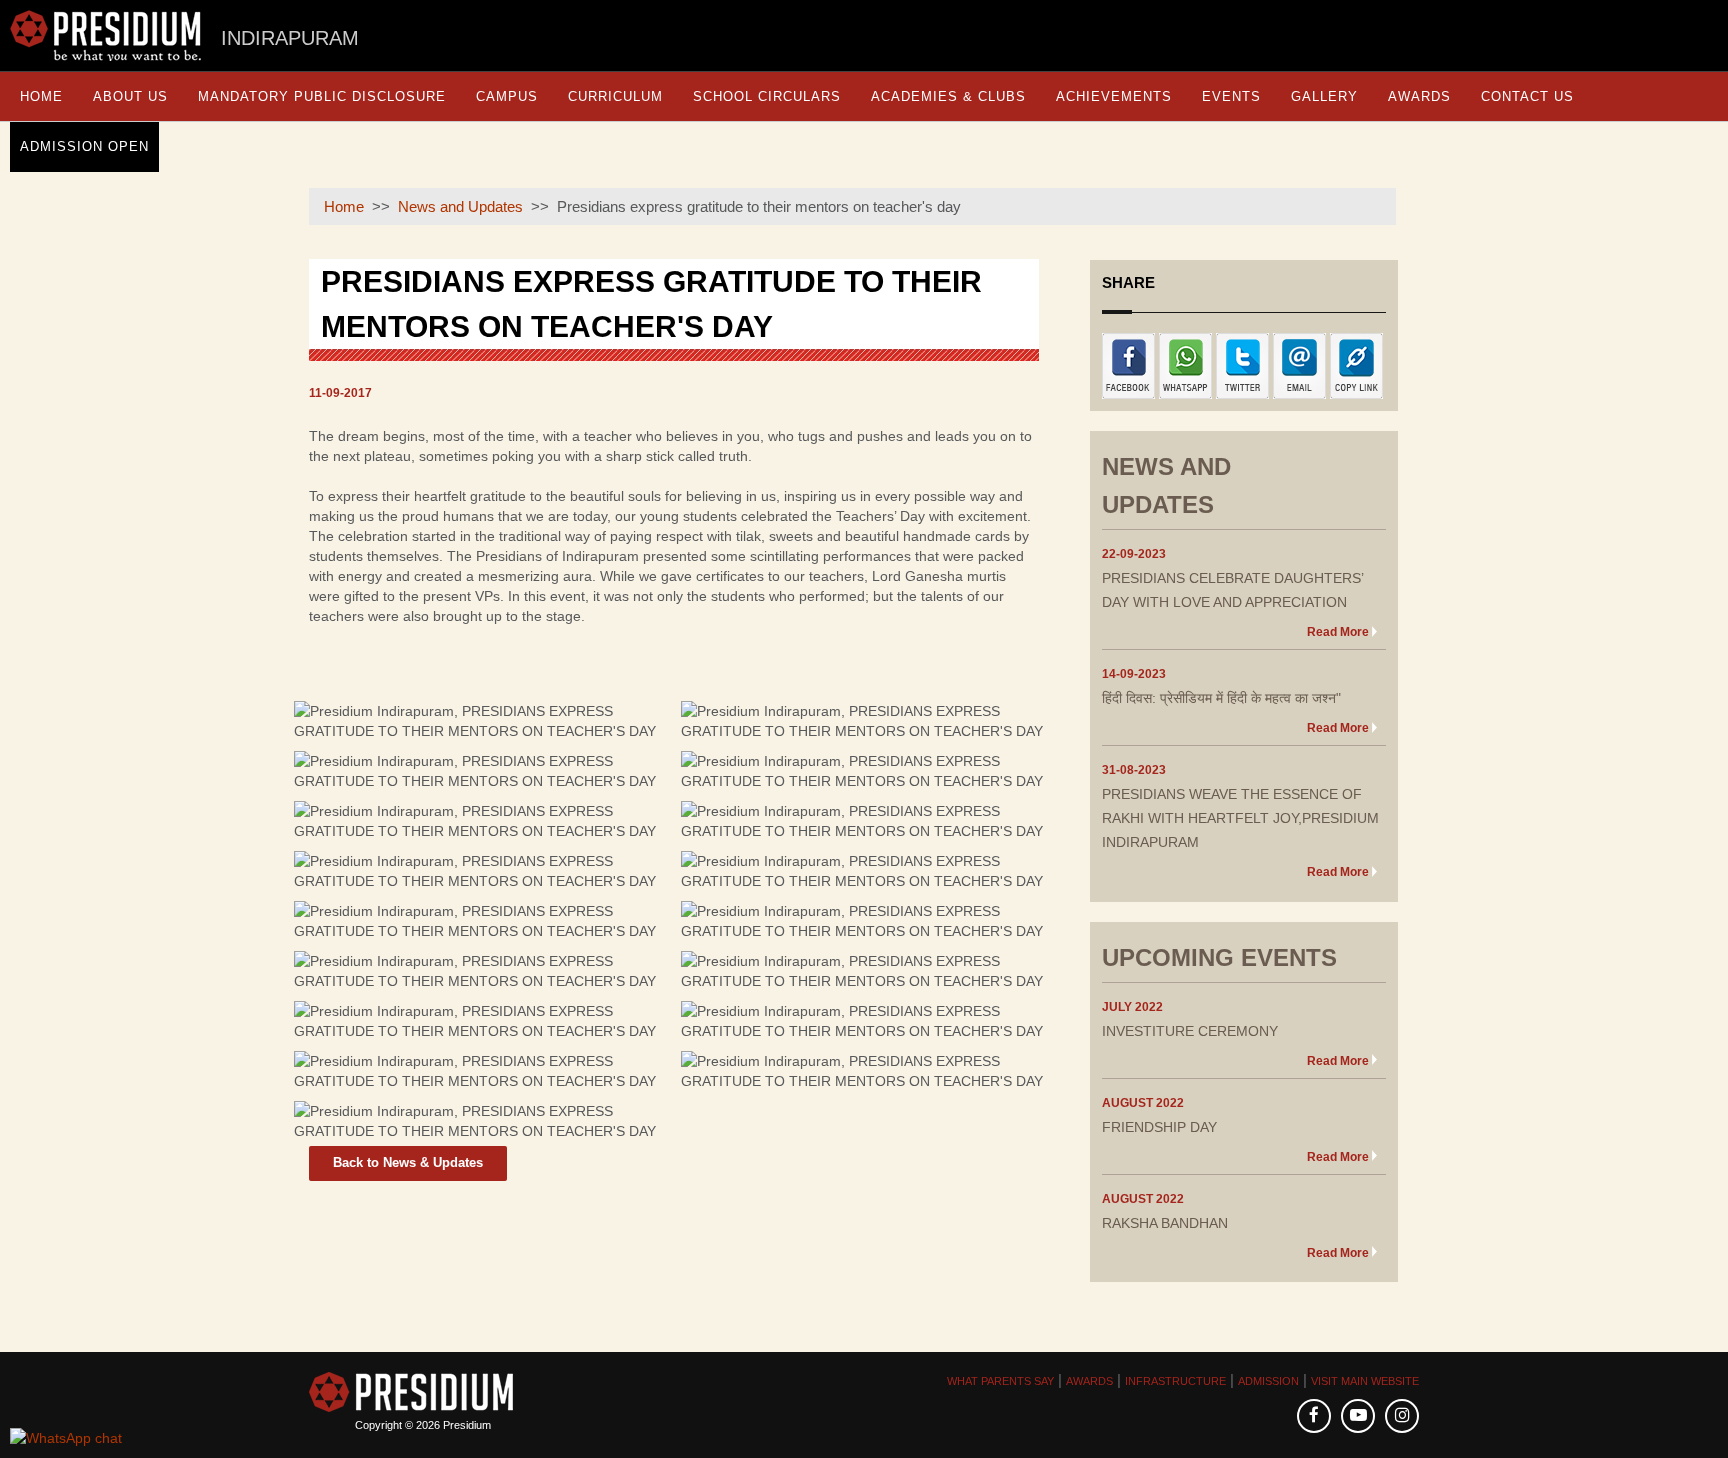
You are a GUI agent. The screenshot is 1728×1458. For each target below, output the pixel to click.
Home (41, 96)
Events (1231, 96)
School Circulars (767, 96)
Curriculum (615, 96)
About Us (130, 96)
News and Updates (460, 206)
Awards (1419, 96)
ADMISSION (1268, 1381)
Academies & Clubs (948, 96)
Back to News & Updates (408, 1162)
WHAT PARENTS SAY (1000, 1381)
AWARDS (1089, 1381)
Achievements (1114, 96)
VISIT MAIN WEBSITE (1365, 1381)
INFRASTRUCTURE (1175, 1381)
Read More (1338, 632)
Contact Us (1527, 96)
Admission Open (84, 146)
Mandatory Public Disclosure (322, 96)
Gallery (1324, 96)
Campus (507, 96)
